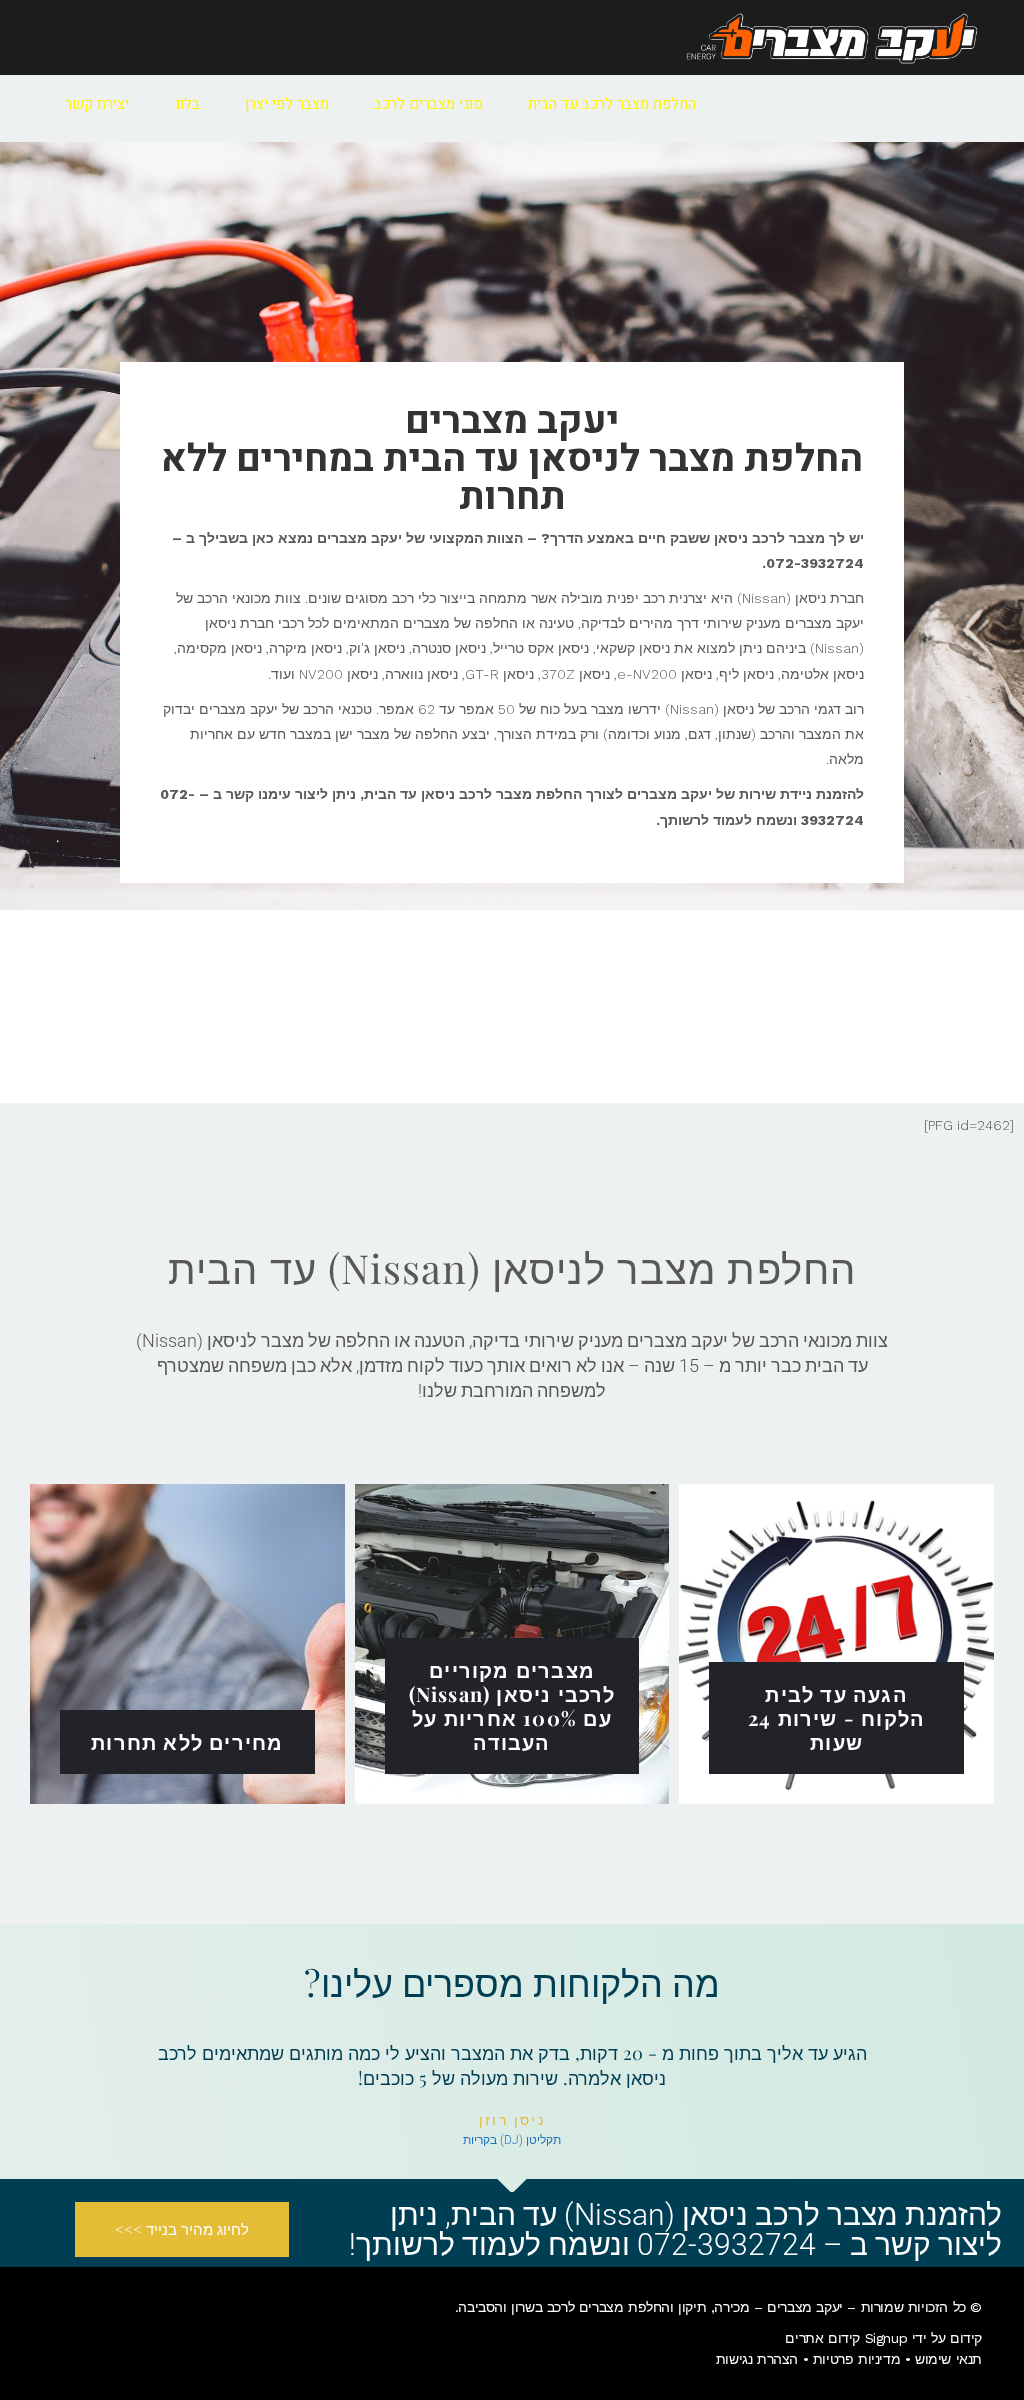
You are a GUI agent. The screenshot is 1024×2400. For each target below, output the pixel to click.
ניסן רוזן (512, 2120)
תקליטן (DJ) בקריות (512, 2140)
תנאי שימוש (948, 2359)
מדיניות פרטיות (856, 2359)
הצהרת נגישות (757, 2359)
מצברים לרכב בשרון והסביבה (540, 2307)
